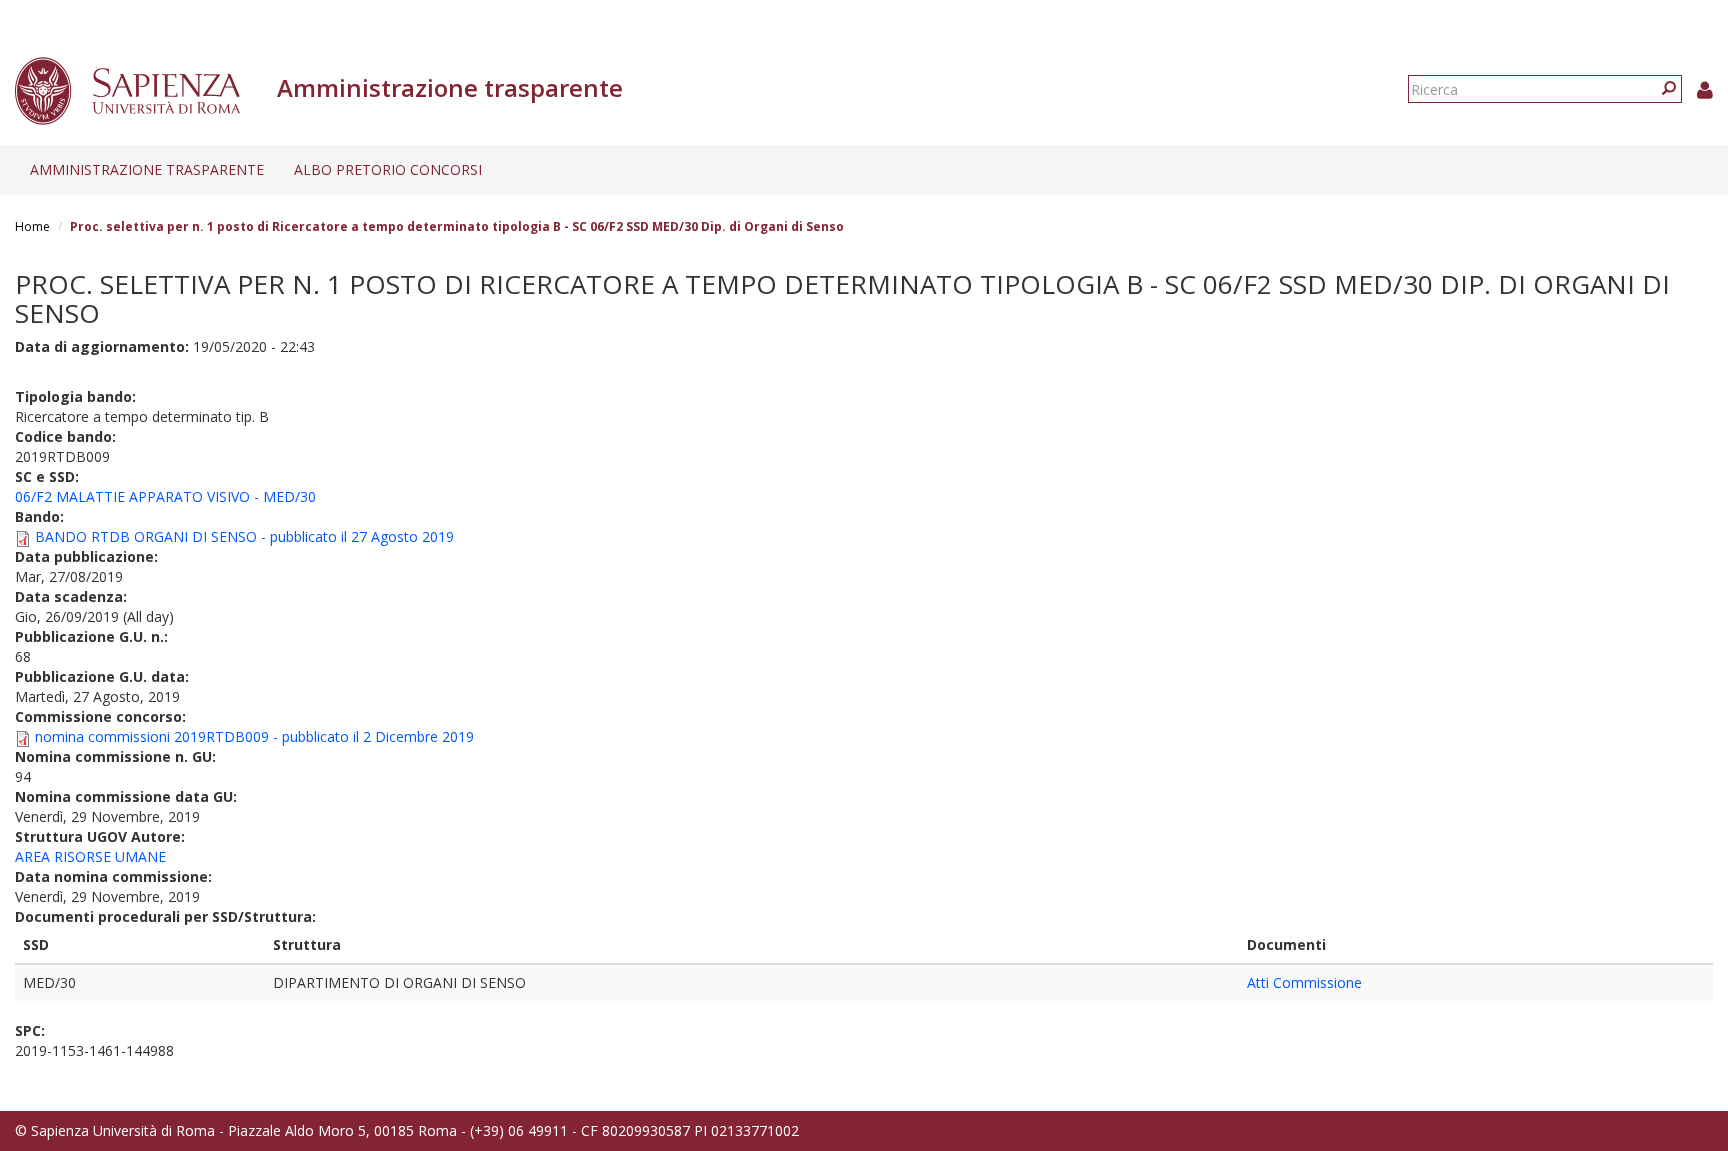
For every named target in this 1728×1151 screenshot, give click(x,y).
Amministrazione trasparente (147, 169)
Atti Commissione (1304, 982)
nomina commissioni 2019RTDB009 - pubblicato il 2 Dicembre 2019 (254, 736)
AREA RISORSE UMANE (90, 856)
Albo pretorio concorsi (388, 169)
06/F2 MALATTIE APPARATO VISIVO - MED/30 (165, 496)
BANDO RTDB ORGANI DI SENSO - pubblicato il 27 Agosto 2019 (244, 536)
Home (32, 226)
